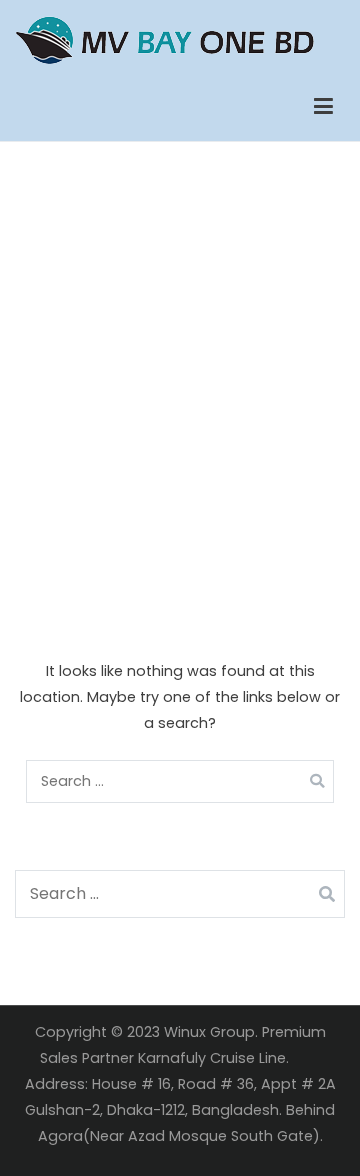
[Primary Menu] (323, 107)
